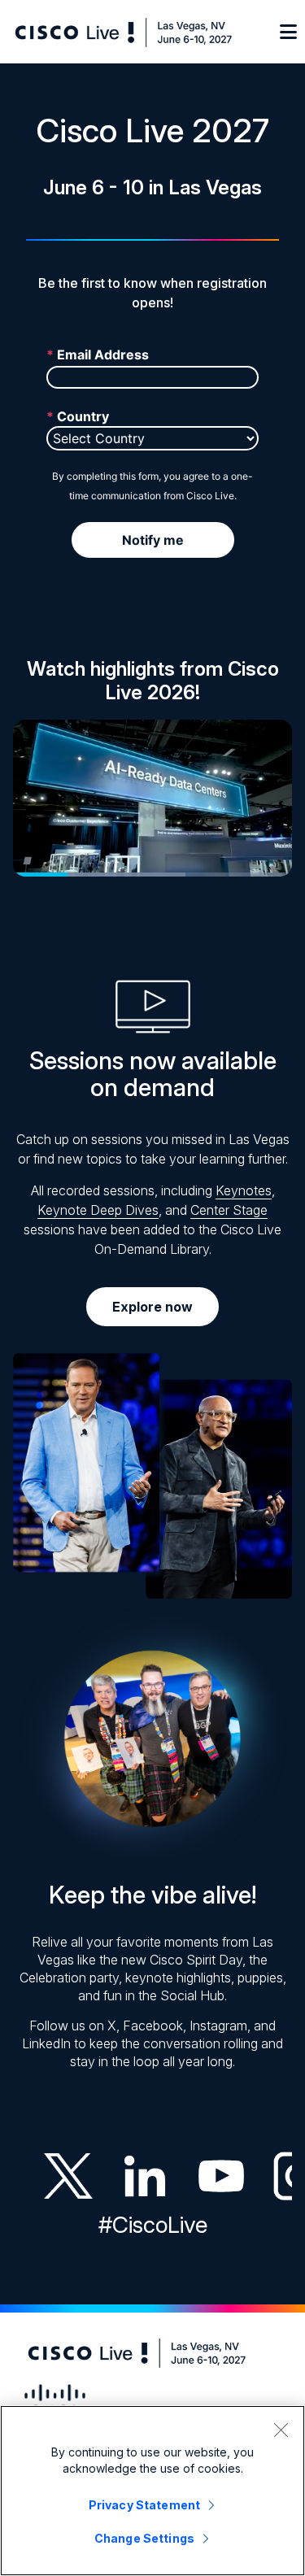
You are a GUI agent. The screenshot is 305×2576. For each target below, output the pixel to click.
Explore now (152, 1307)
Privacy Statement (144, 2505)
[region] (152, 2491)
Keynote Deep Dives (98, 1210)
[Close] (281, 2430)
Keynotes (244, 1190)
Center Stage (229, 1210)
